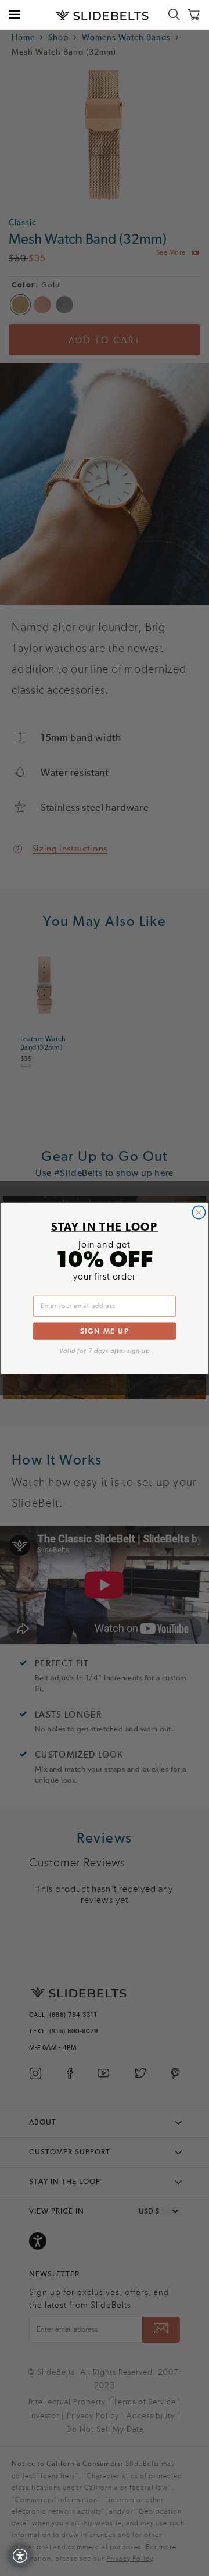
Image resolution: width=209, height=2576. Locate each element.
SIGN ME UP (105, 1330)
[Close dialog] (199, 1212)
